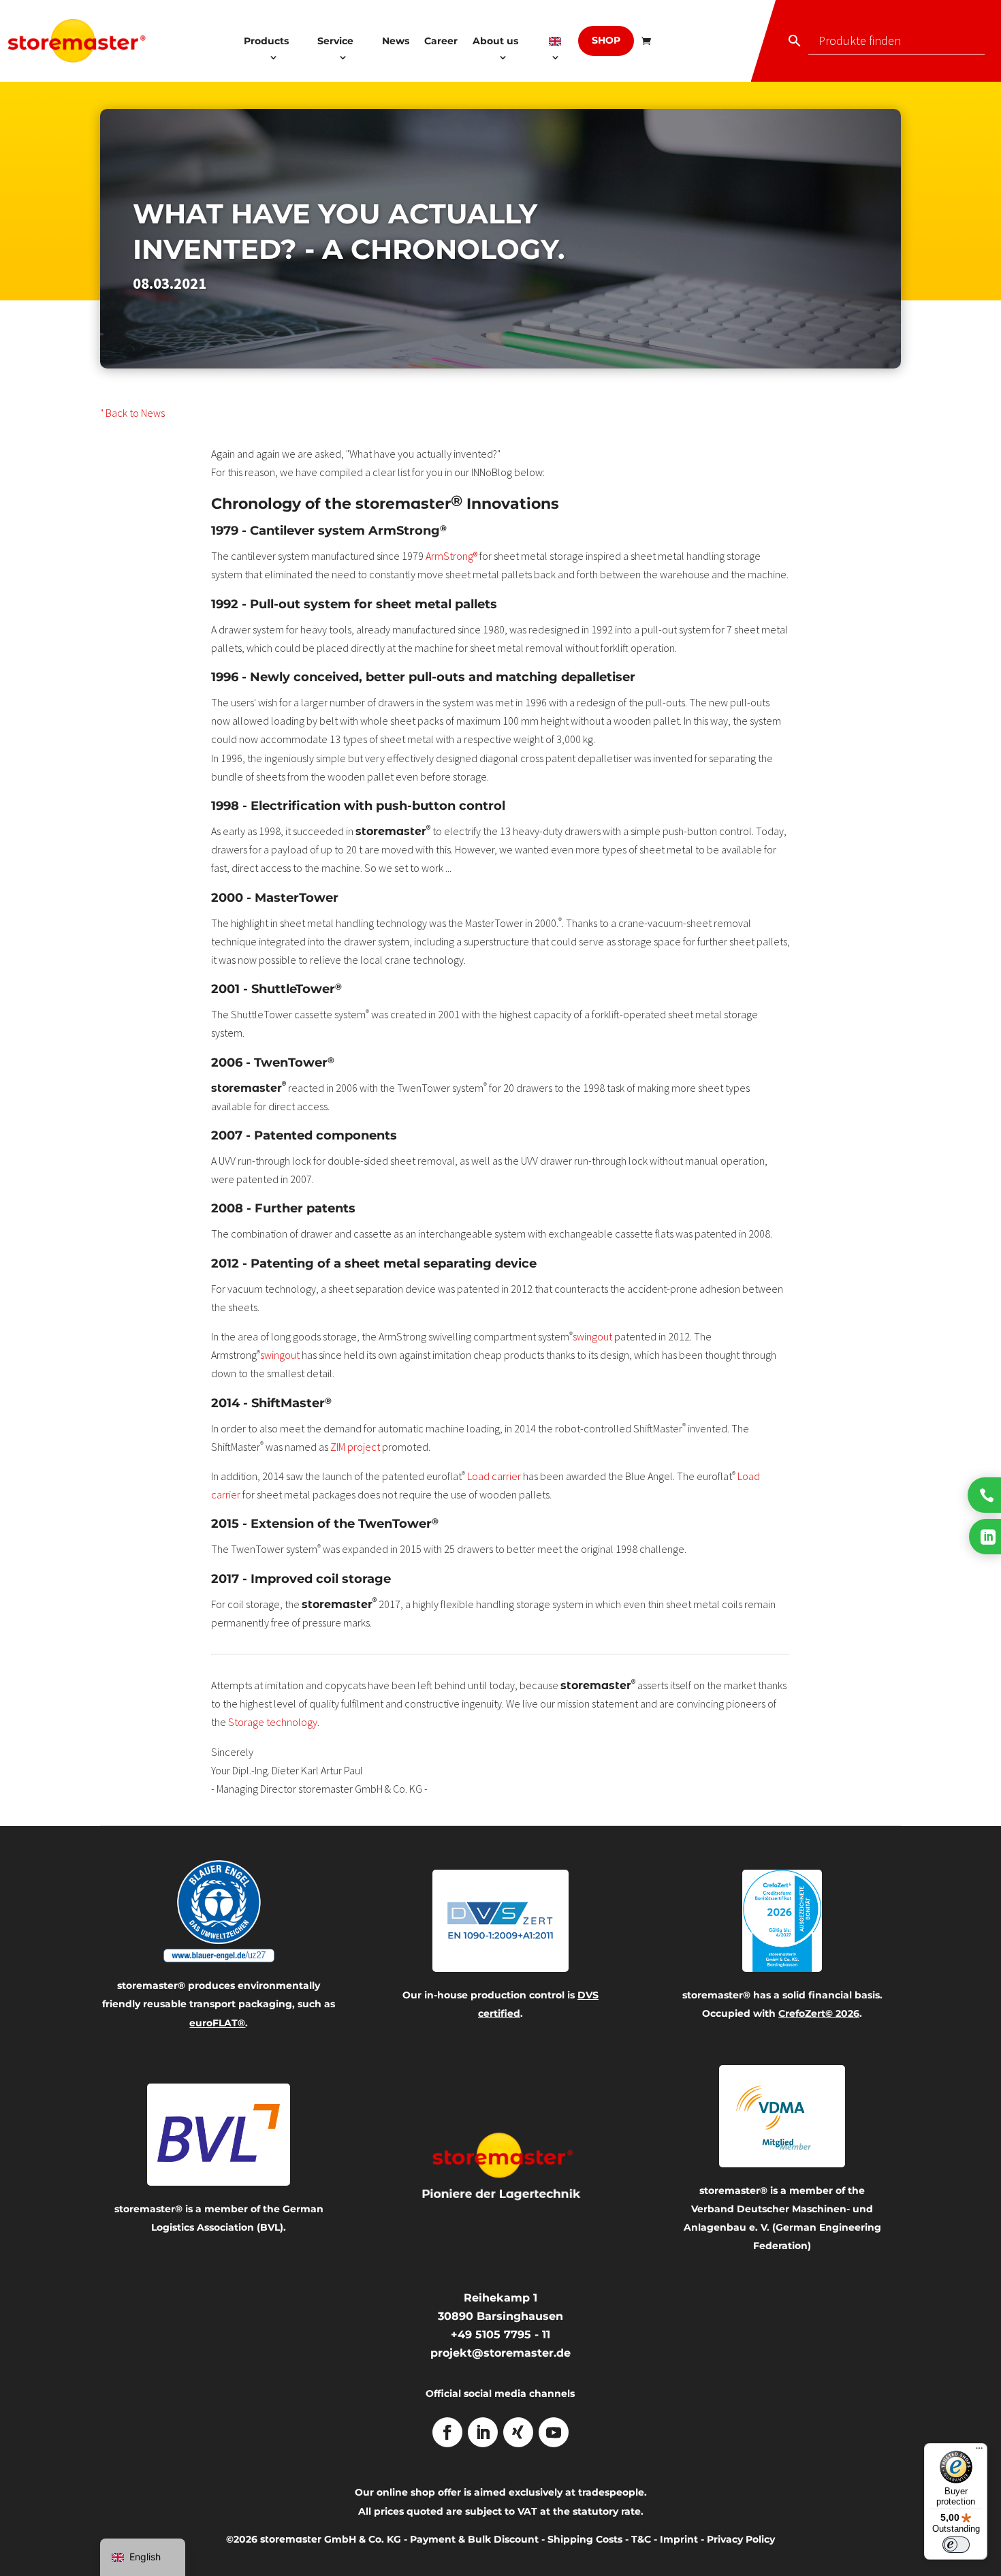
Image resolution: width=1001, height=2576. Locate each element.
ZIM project (355, 1447)
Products (266, 41)
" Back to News (132, 413)
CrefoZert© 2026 (819, 2013)
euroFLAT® (217, 2023)
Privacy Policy (741, 2539)
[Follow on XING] (518, 2432)
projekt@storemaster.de (500, 2353)
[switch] (956, 2545)
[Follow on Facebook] (447, 2432)
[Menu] (979, 2451)
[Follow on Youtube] (554, 2432)
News (396, 41)
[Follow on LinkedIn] (483, 2432)
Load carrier (494, 1476)
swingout (592, 1336)
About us (495, 41)
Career (441, 41)
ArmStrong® (451, 556)
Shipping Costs (585, 2539)
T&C (641, 2539)
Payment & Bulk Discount (474, 2539)
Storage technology (273, 1722)
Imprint (679, 2539)
